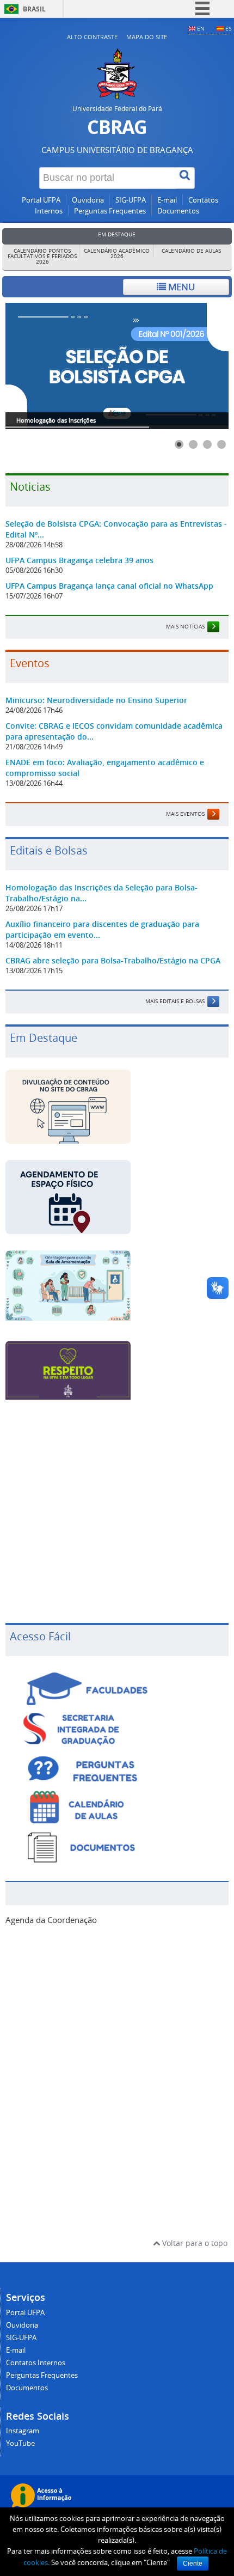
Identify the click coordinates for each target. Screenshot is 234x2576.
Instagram (23, 2431)
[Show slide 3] (207, 444)
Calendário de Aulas (191, 251)
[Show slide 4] (221, 444)
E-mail (167, 200)
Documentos (178, 211)
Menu (180, 287)
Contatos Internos (36, 2363)
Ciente (193, 2563)
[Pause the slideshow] (195, 366)
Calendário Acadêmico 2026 (117, 254)
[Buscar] (186, 178)
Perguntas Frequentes (110, 211)
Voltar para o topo (194, 2243)
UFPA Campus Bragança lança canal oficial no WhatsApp (109, 586)
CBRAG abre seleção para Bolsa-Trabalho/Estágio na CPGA (113, 960)
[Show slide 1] (179, 444)
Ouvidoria (88, 200)
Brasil (34, 9)
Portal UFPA (41, 200)
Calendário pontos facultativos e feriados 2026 (42, 256)
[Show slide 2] (193, 444)
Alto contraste (92, 37)
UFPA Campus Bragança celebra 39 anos (79, 560)
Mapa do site (147, 37)
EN (201, 28)
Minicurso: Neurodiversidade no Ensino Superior (96, 700)
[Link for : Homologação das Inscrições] (117, 366)
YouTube (20, 2443)
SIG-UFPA (131, 200)
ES (228, 28)
